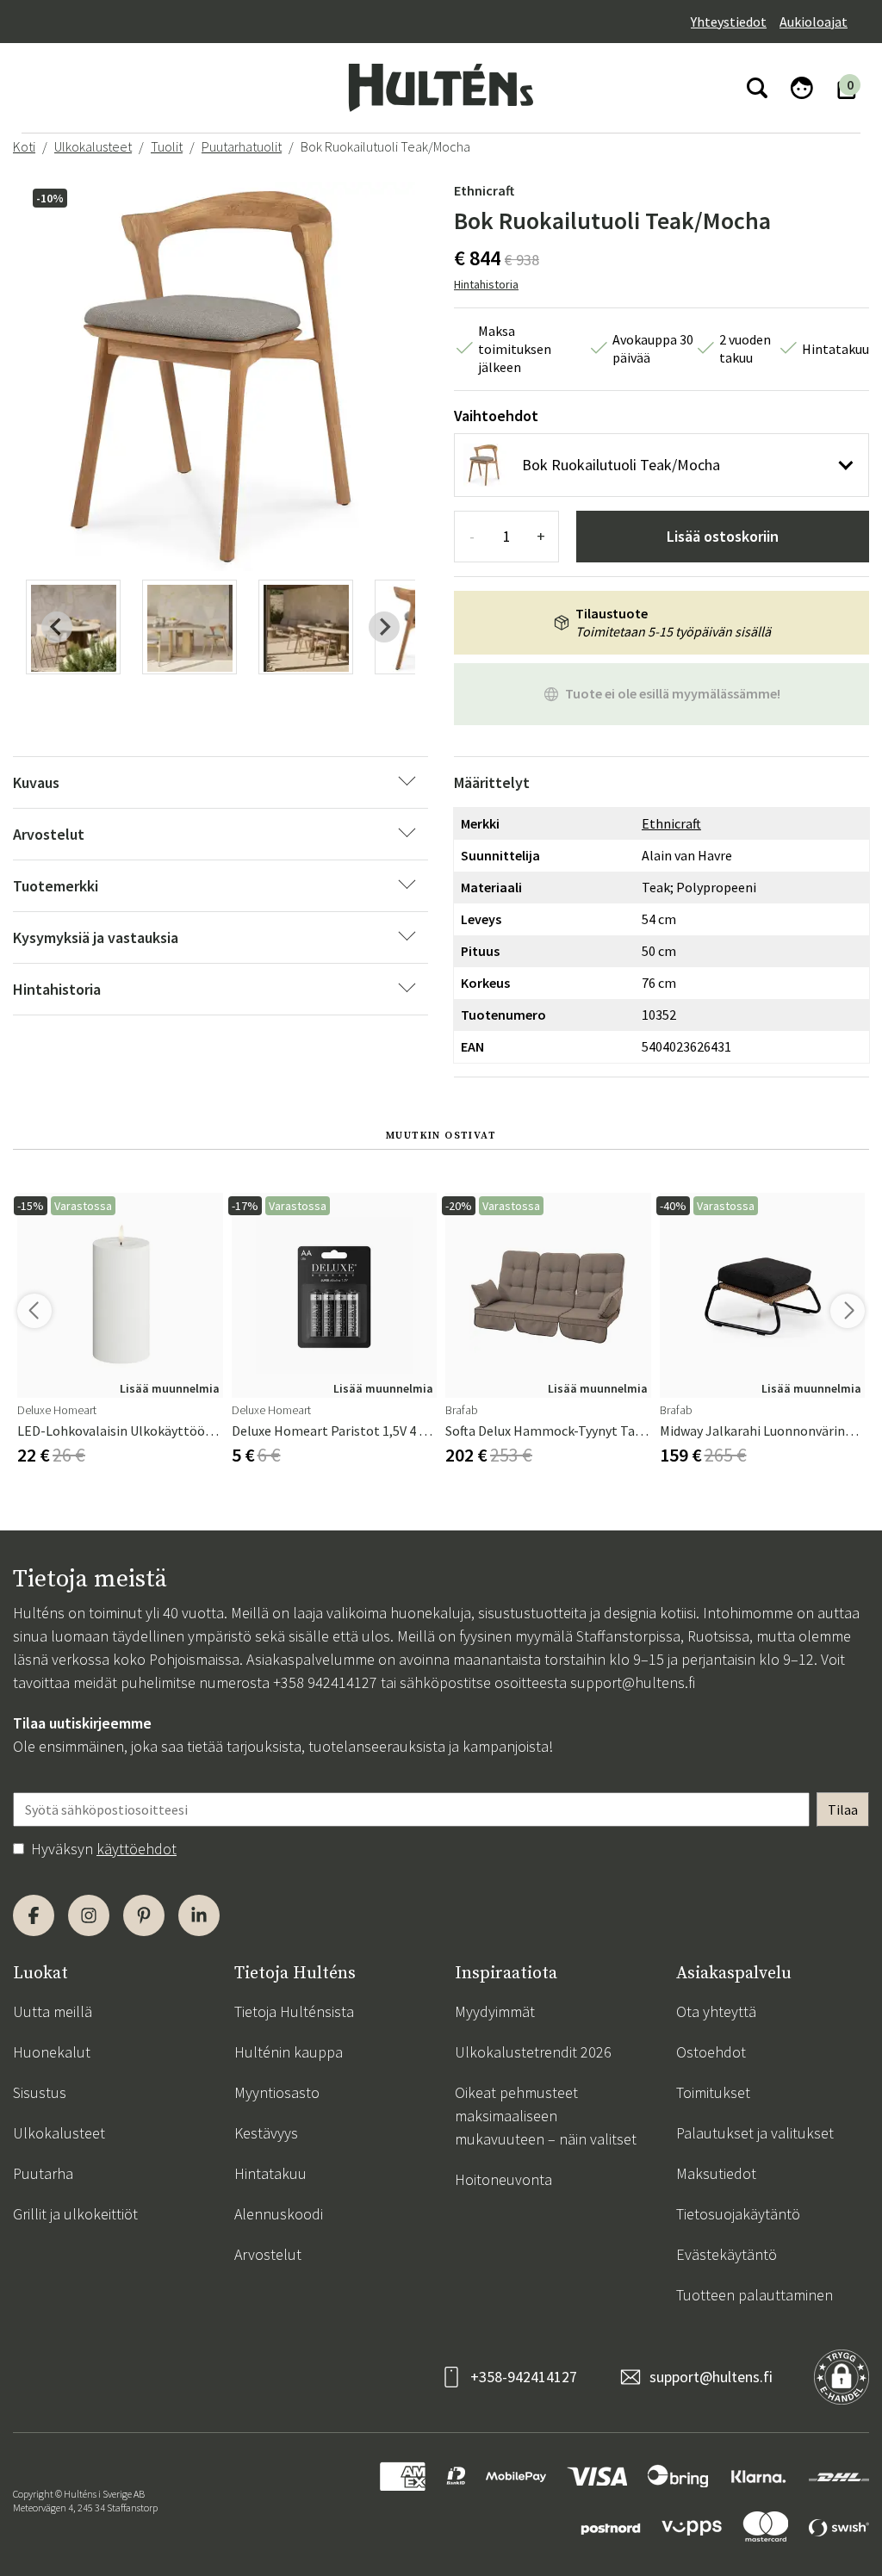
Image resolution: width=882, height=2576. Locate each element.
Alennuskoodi (279, 2214)
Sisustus (40, 2092)
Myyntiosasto (277, 2092)
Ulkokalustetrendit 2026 (533, 2052)
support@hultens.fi (633, 1682)
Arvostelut (268, 2254)
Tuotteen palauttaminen (755, 2295)
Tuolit (167, 146)
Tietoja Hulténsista (294, 2011)
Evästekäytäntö (727, 2254)
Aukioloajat (814, 22)
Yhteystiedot (729, 22)
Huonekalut (52, 2052)
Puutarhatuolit (242, 146)
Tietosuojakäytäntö (738, 2214)
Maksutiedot (716, 2173)
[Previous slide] (57, 627)
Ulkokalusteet (93, 146)
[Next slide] (384, 627)
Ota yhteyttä (716, 2011)
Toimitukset (713, 2092)
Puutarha (43, 2173)
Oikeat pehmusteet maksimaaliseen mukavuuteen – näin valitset (546, 2116)
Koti (24, 146)
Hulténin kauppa (289, 2052)
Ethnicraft (484, 190)
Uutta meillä (53, 2011)
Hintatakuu (270, 2173)
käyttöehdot (137, 1849)
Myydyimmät (495, 2011)
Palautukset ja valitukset (755, 2133)
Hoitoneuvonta (503, 2179)
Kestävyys (266, 2133)
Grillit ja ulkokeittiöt (75, 2214)
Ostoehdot (711, 2052)
